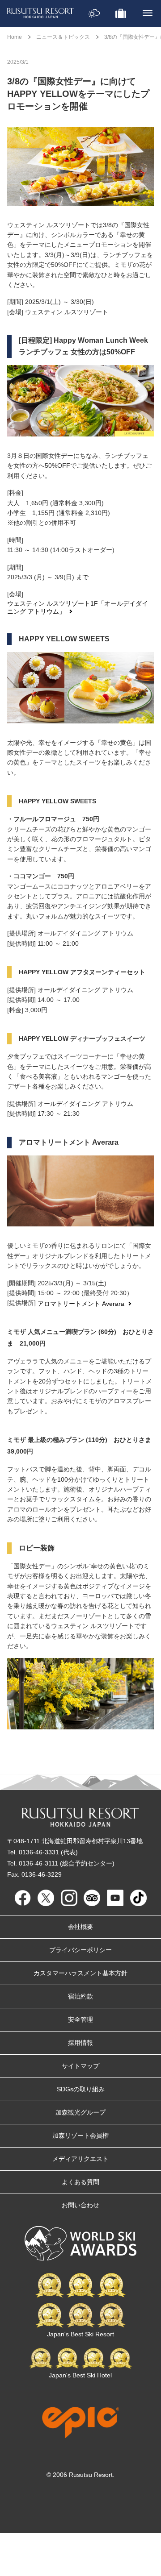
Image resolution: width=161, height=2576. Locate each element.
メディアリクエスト (80, 2159)
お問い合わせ (80, 2205)
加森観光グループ (80, 2112)
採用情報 (80, 2043)
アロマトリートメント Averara (81, 1304)
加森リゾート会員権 (80, 2136)
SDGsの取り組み (81, 2089)
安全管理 (80, 2019)
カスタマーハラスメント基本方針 (80, 1973)
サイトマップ (80, 2066)
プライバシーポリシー (80, 1950)
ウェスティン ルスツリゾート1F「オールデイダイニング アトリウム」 (78, 607)
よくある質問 (80, 2182)
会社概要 (80, 1927)
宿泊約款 (80, 1996)
